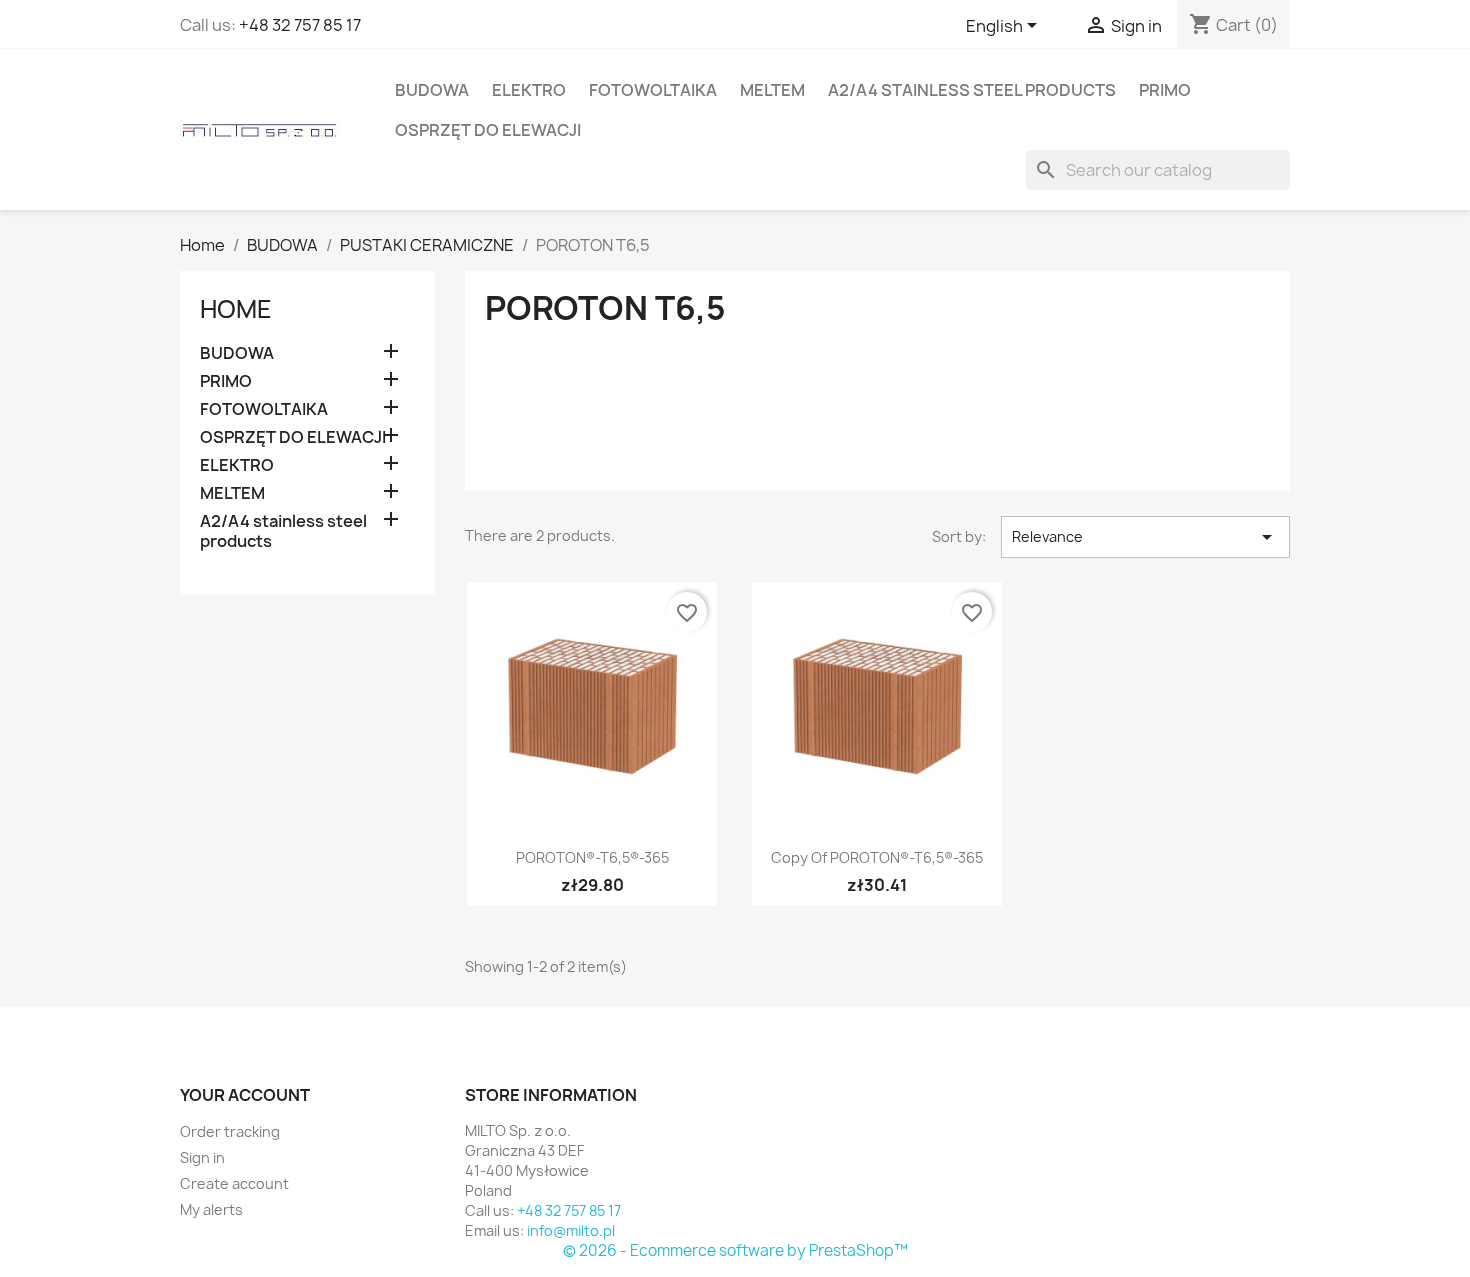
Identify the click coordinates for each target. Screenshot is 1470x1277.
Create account (234, 1183)
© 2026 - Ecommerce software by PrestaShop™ (735, 1250)
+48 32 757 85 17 (300, 25)
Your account (245, 1095)
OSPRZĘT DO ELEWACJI (488, 130)
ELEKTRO (529, 90)
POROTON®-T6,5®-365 (592, 857)
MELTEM (772, 90)
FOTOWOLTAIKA (653, 90)
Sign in (202, 1157)
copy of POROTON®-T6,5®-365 (877, 857)
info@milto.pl (571, 1230)
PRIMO (1165, 90)
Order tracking (230, 1131)
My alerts (211, 1209)
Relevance (1145, 537)
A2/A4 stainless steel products (972, 90)
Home (236, 309)
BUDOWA (432, 90)
